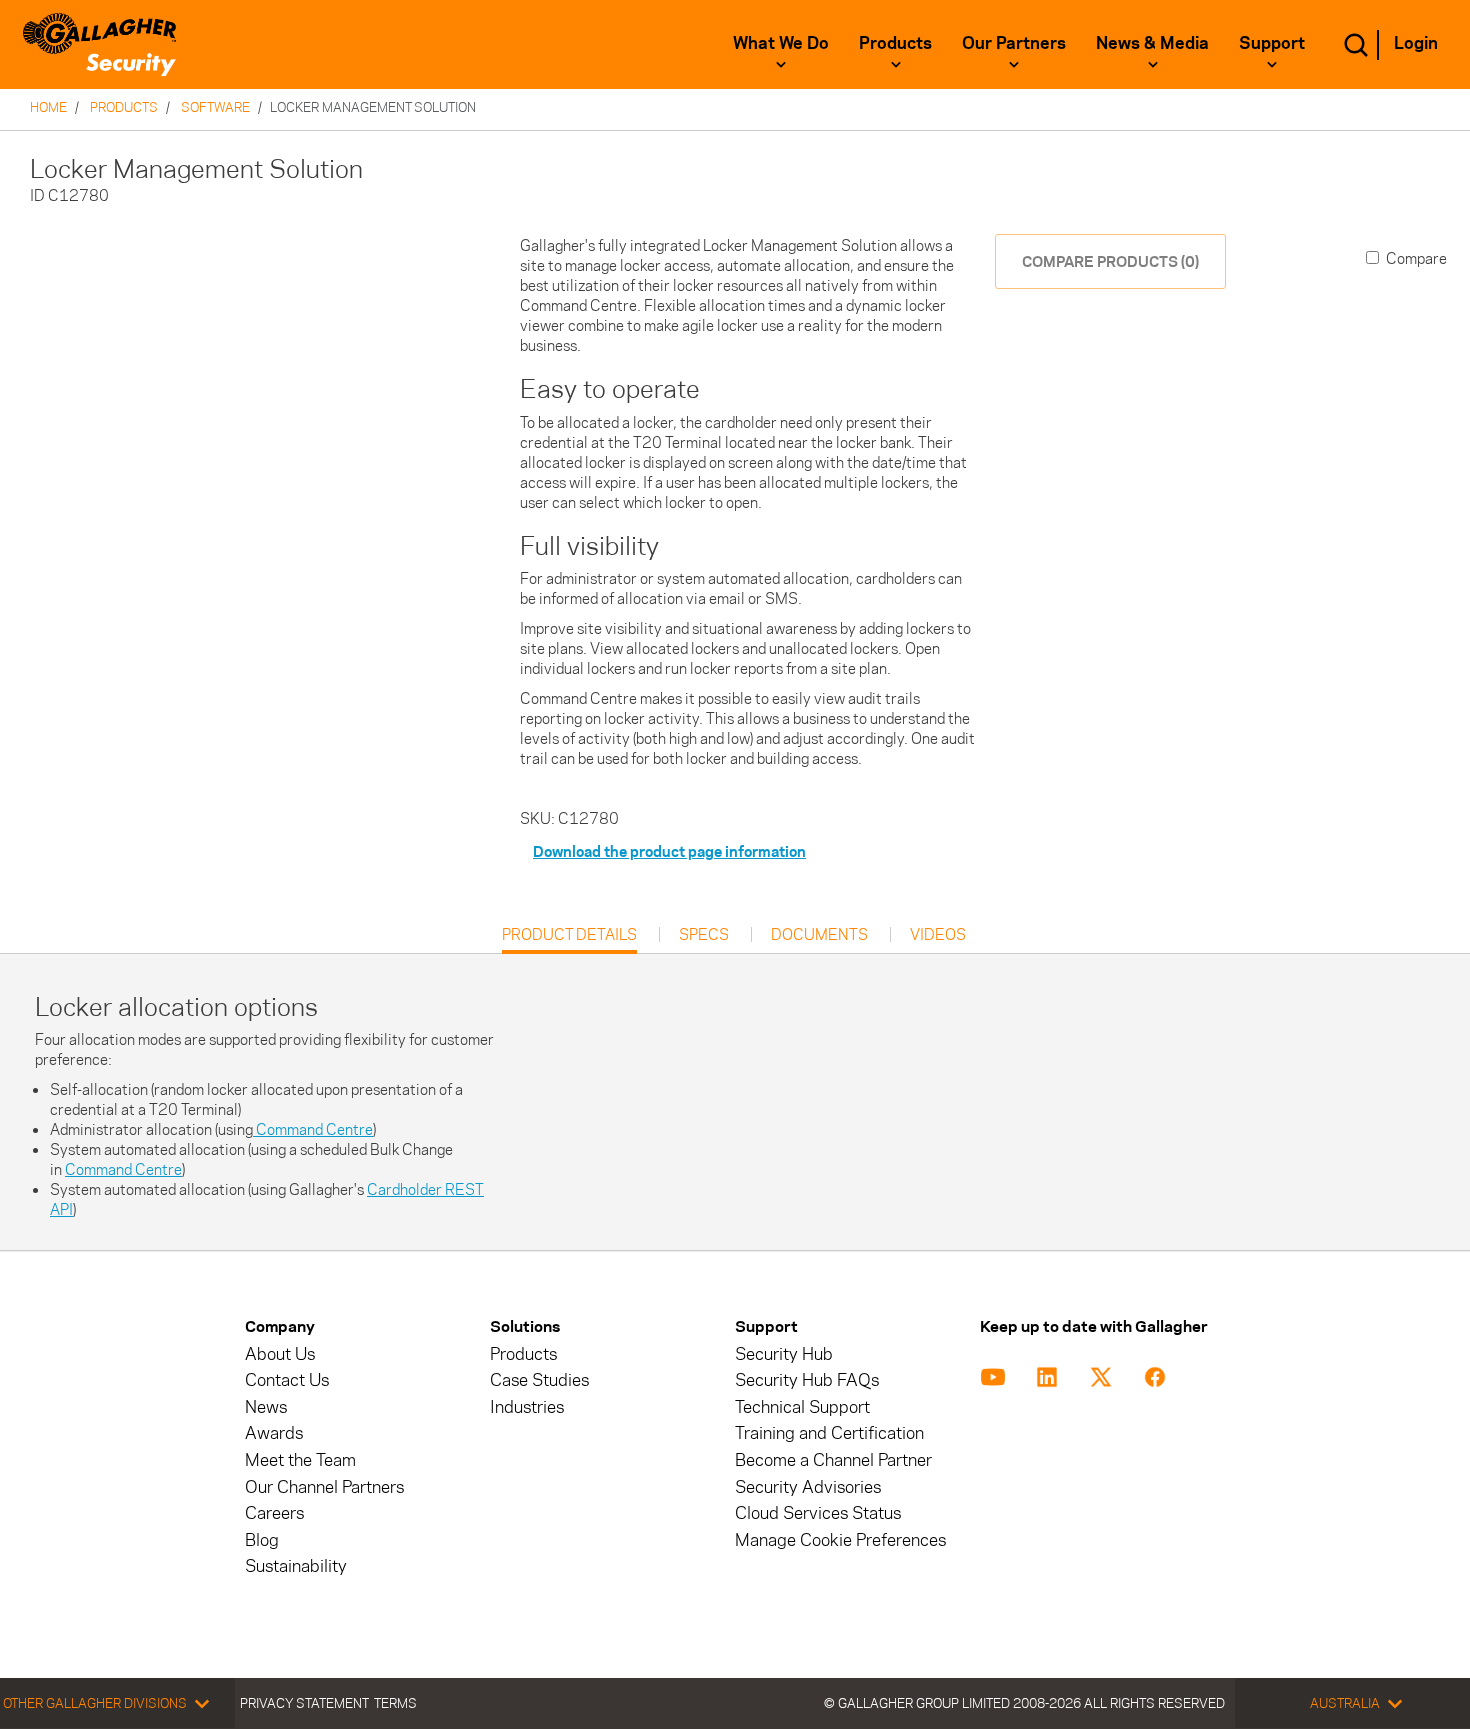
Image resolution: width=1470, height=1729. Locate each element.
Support (1272, 43)
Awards (274, 1433)
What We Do (781, 43)
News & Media (1152, 43)
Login (1416, 43)
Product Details (569, 939)
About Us (280, 1354)
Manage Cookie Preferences (840, 1540)
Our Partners (1014, 43)
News (266, 1407)
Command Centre (313, 1129)
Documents (819, 935)
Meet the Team (300, 1460)
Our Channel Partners (324, 1487)
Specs (704, 935)
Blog (262, 1540)
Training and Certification (829, 1433)
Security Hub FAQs (807, 1380)
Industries (527, 1407)
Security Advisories (808, 1487)
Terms (395, 1703)
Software (215, 107)
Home (48, 107)
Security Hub (784, 1354)
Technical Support (802, 1407)
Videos (938, 935)
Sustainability (296, 1566)
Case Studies (539, 1380)
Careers (274, 1513)
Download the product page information (669, 851)
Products (895, 43)
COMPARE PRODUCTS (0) (1110, 261)
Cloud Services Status (818, 1513)
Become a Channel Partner (833, 1460)
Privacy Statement (304, 1703)
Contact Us (287, 1380)
